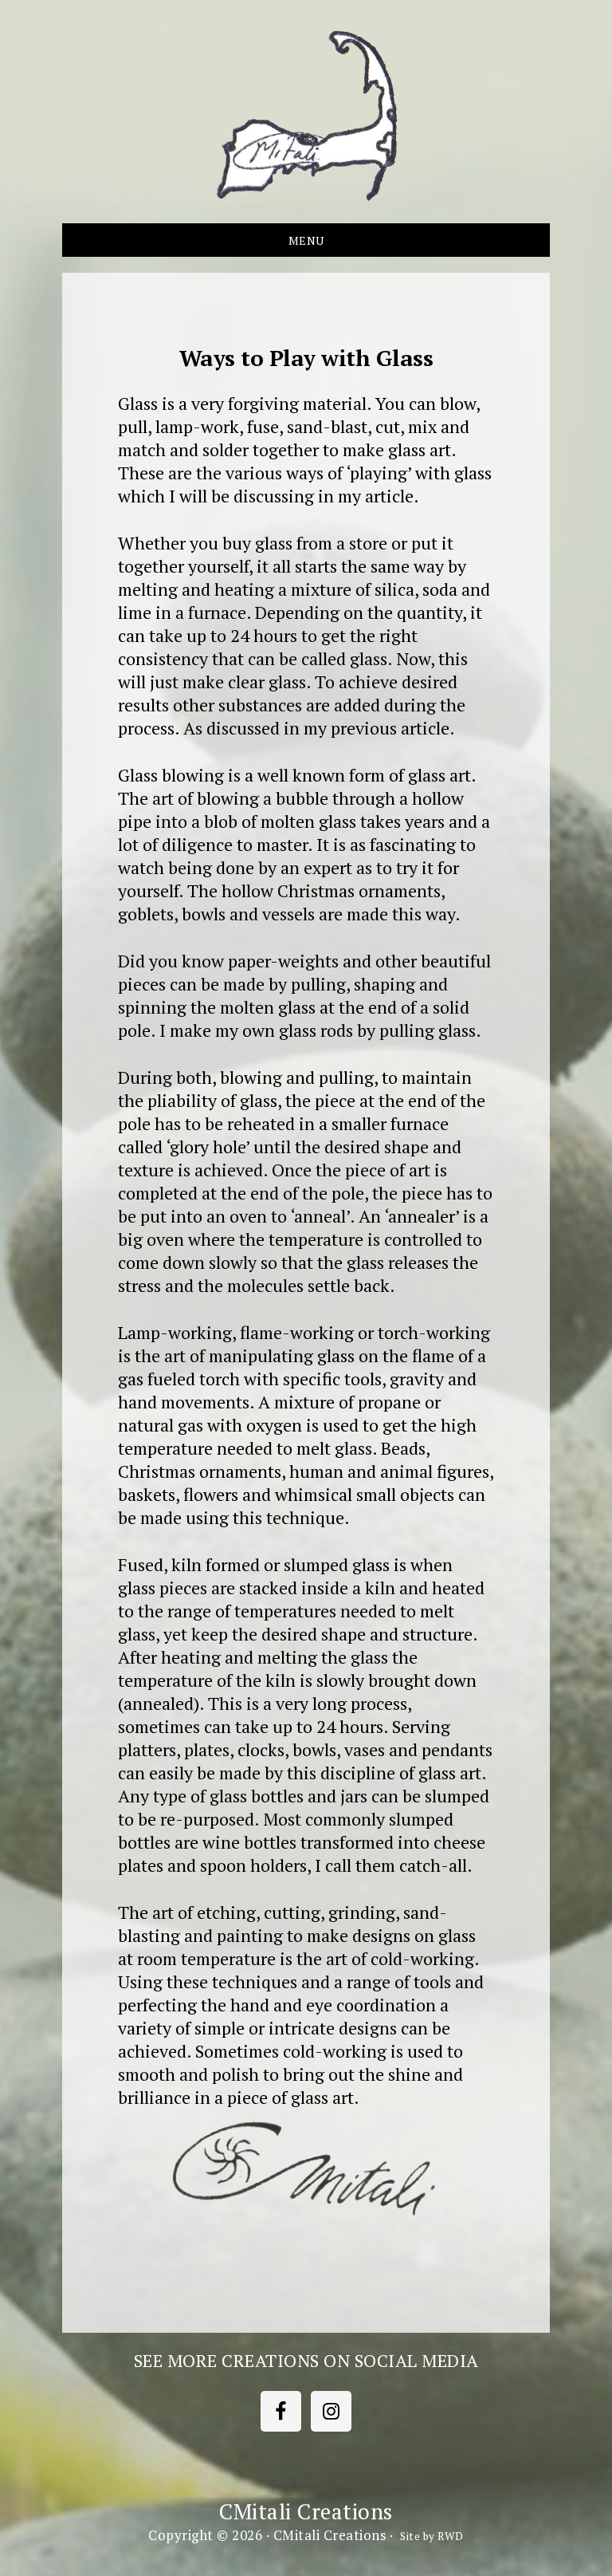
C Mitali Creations (306, 116)
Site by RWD (432, 2536)
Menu (306, 240)
